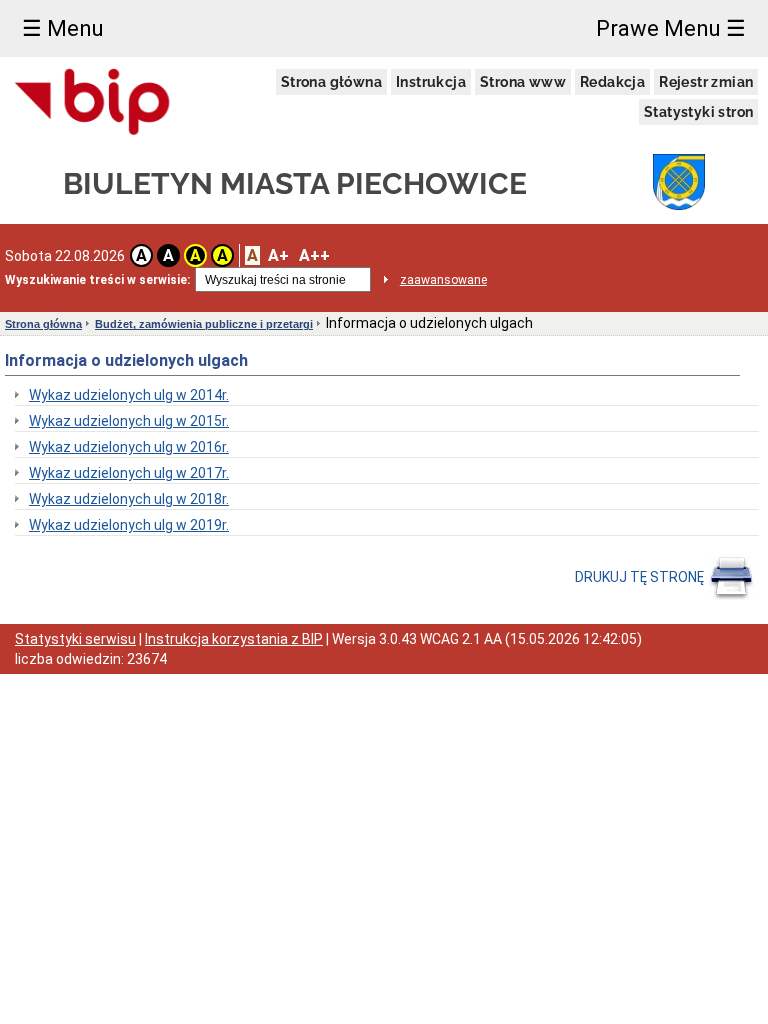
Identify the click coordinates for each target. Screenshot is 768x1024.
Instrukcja (431, 82)
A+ (278, 255)
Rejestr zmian (706, 82)
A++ (314, 255)
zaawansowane (443, 280)
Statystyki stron (698, 112)
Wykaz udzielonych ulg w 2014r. (129, 395)
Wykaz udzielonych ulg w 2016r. (129, 447)
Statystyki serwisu (75, 639)
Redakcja (612, 82)
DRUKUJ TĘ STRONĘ (641, 577)
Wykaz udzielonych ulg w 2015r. (129, 421)
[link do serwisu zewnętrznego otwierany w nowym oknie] (93, 103)
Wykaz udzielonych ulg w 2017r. (129, 473)
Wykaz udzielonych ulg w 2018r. (129, 499)
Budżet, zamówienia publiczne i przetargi (204, 324)
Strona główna (331, 82)
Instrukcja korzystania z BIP (234, 639)
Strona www (523, 82)
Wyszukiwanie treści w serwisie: (97, 280)
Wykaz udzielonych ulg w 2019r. (129, 525)
